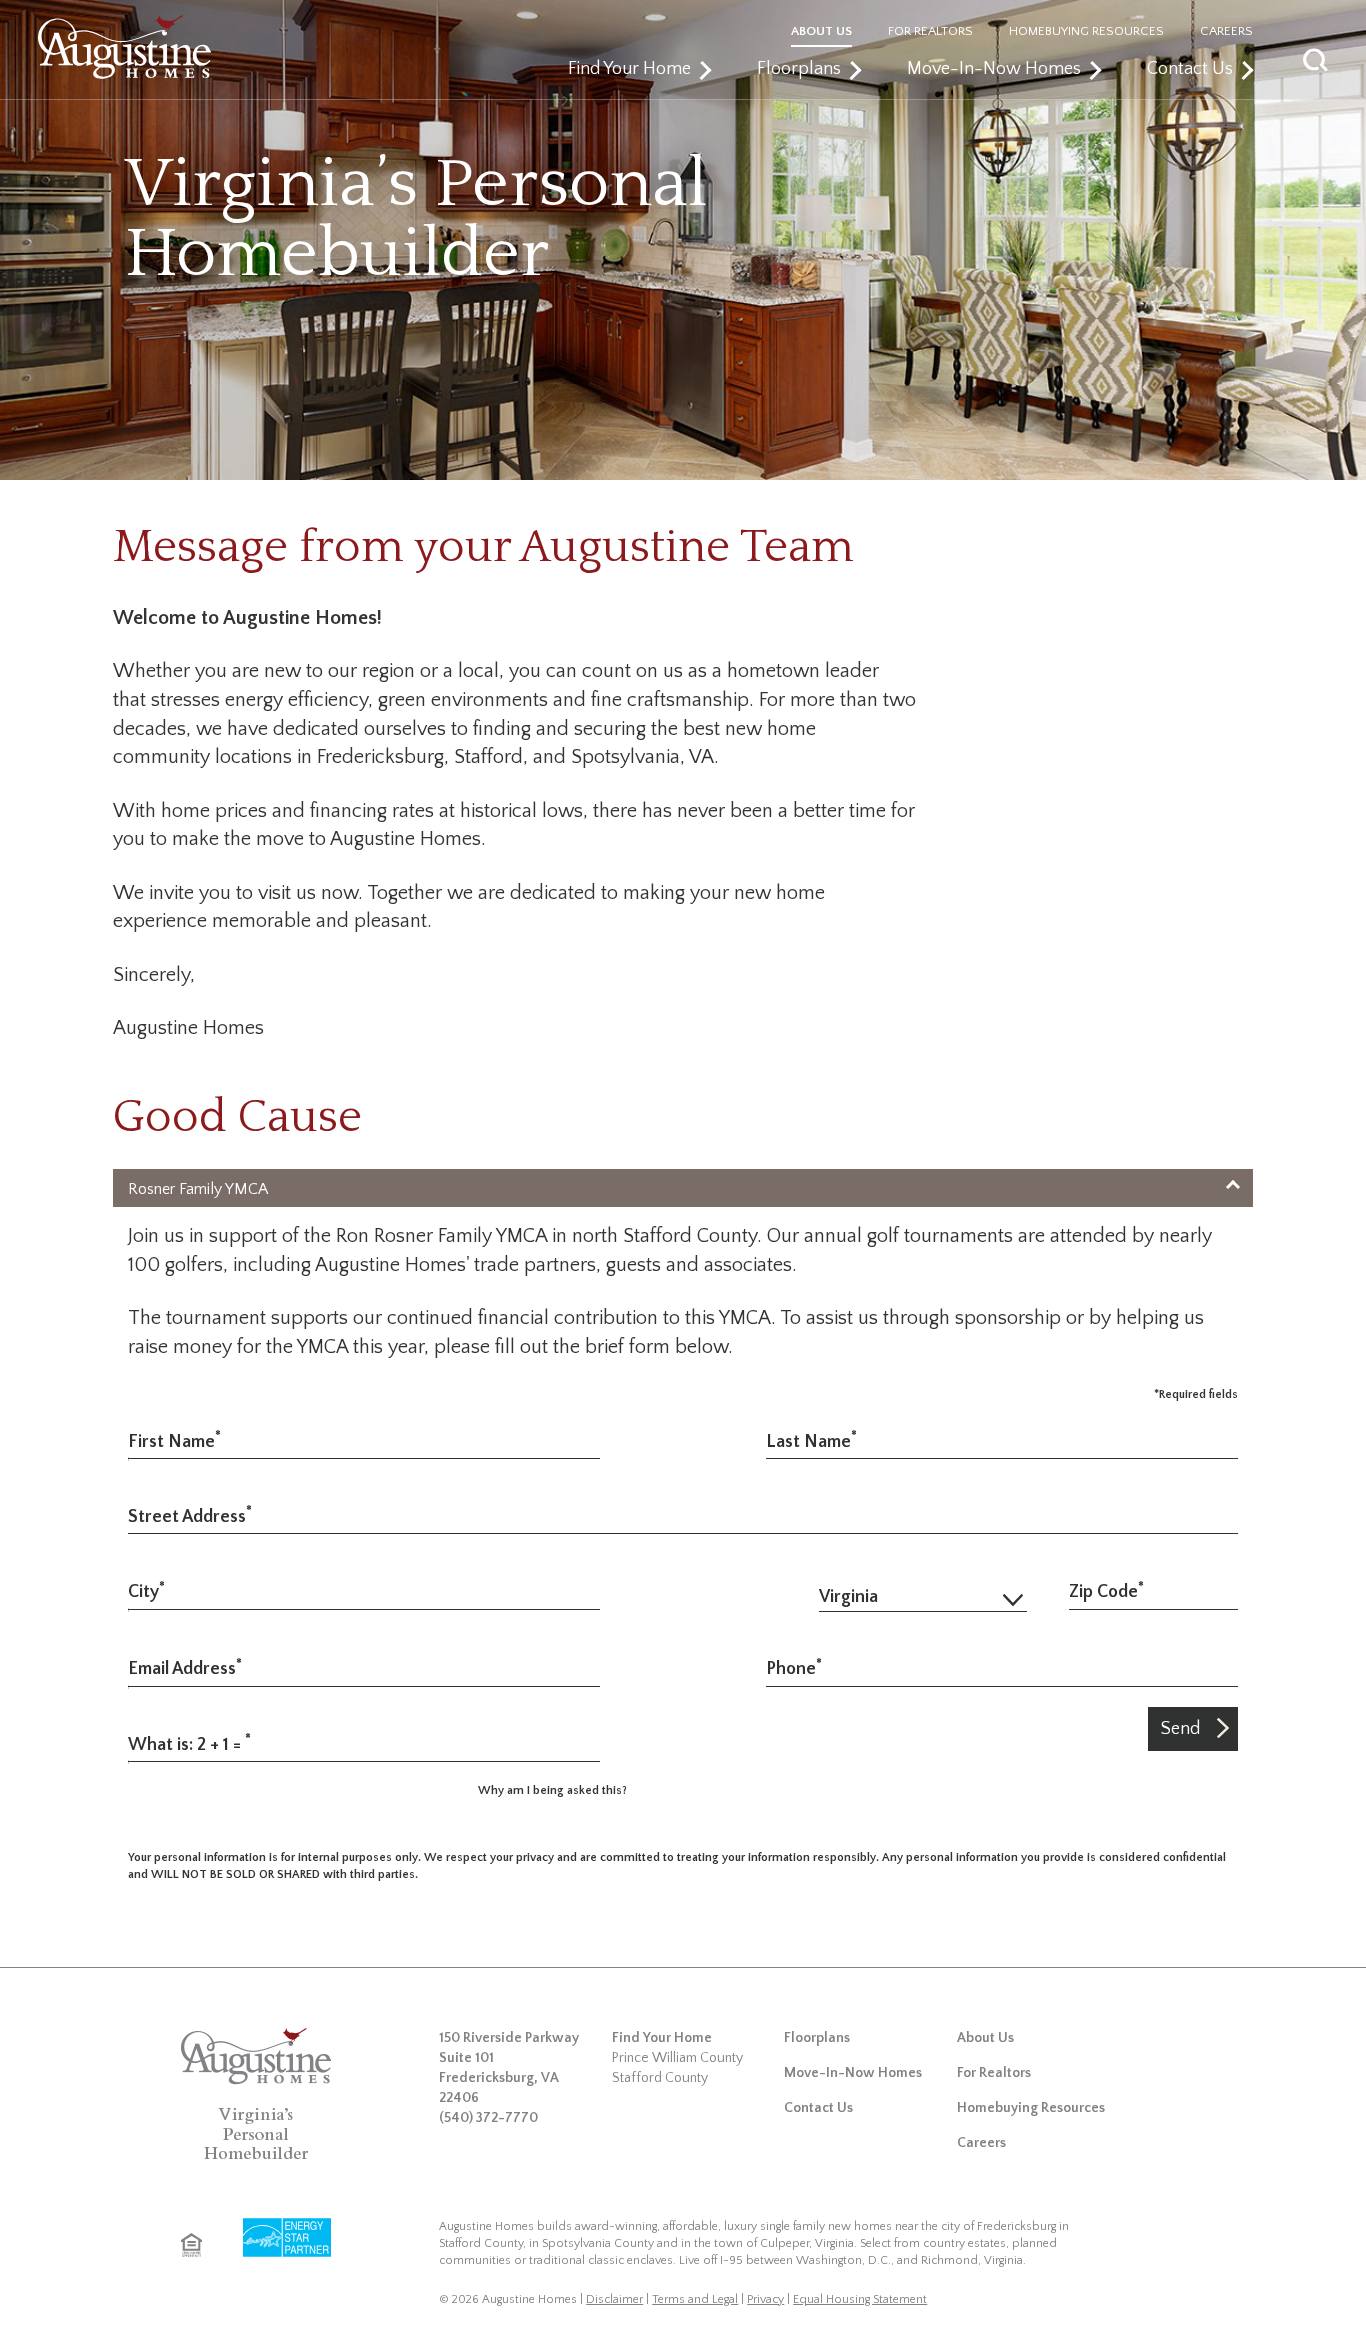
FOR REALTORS (930, 31)
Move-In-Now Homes (994, 69)
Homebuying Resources (1031, 2108)
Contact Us (1190, 69)
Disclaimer (614, 2299)
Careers (981, 2143)
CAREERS (1226, 31)
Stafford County (660, 2078)
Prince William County (677, 2058)
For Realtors (994, 2073)
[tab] (683, 1188)
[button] (1345, 57)
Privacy (765, 2299)
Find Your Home (629, 69)
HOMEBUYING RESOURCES (1086, 31)
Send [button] (1180, 1729)
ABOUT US (821, 31)
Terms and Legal (695, 2299)
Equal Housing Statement (860, 2299)
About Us (985, 2038)
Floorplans (799, 69)
